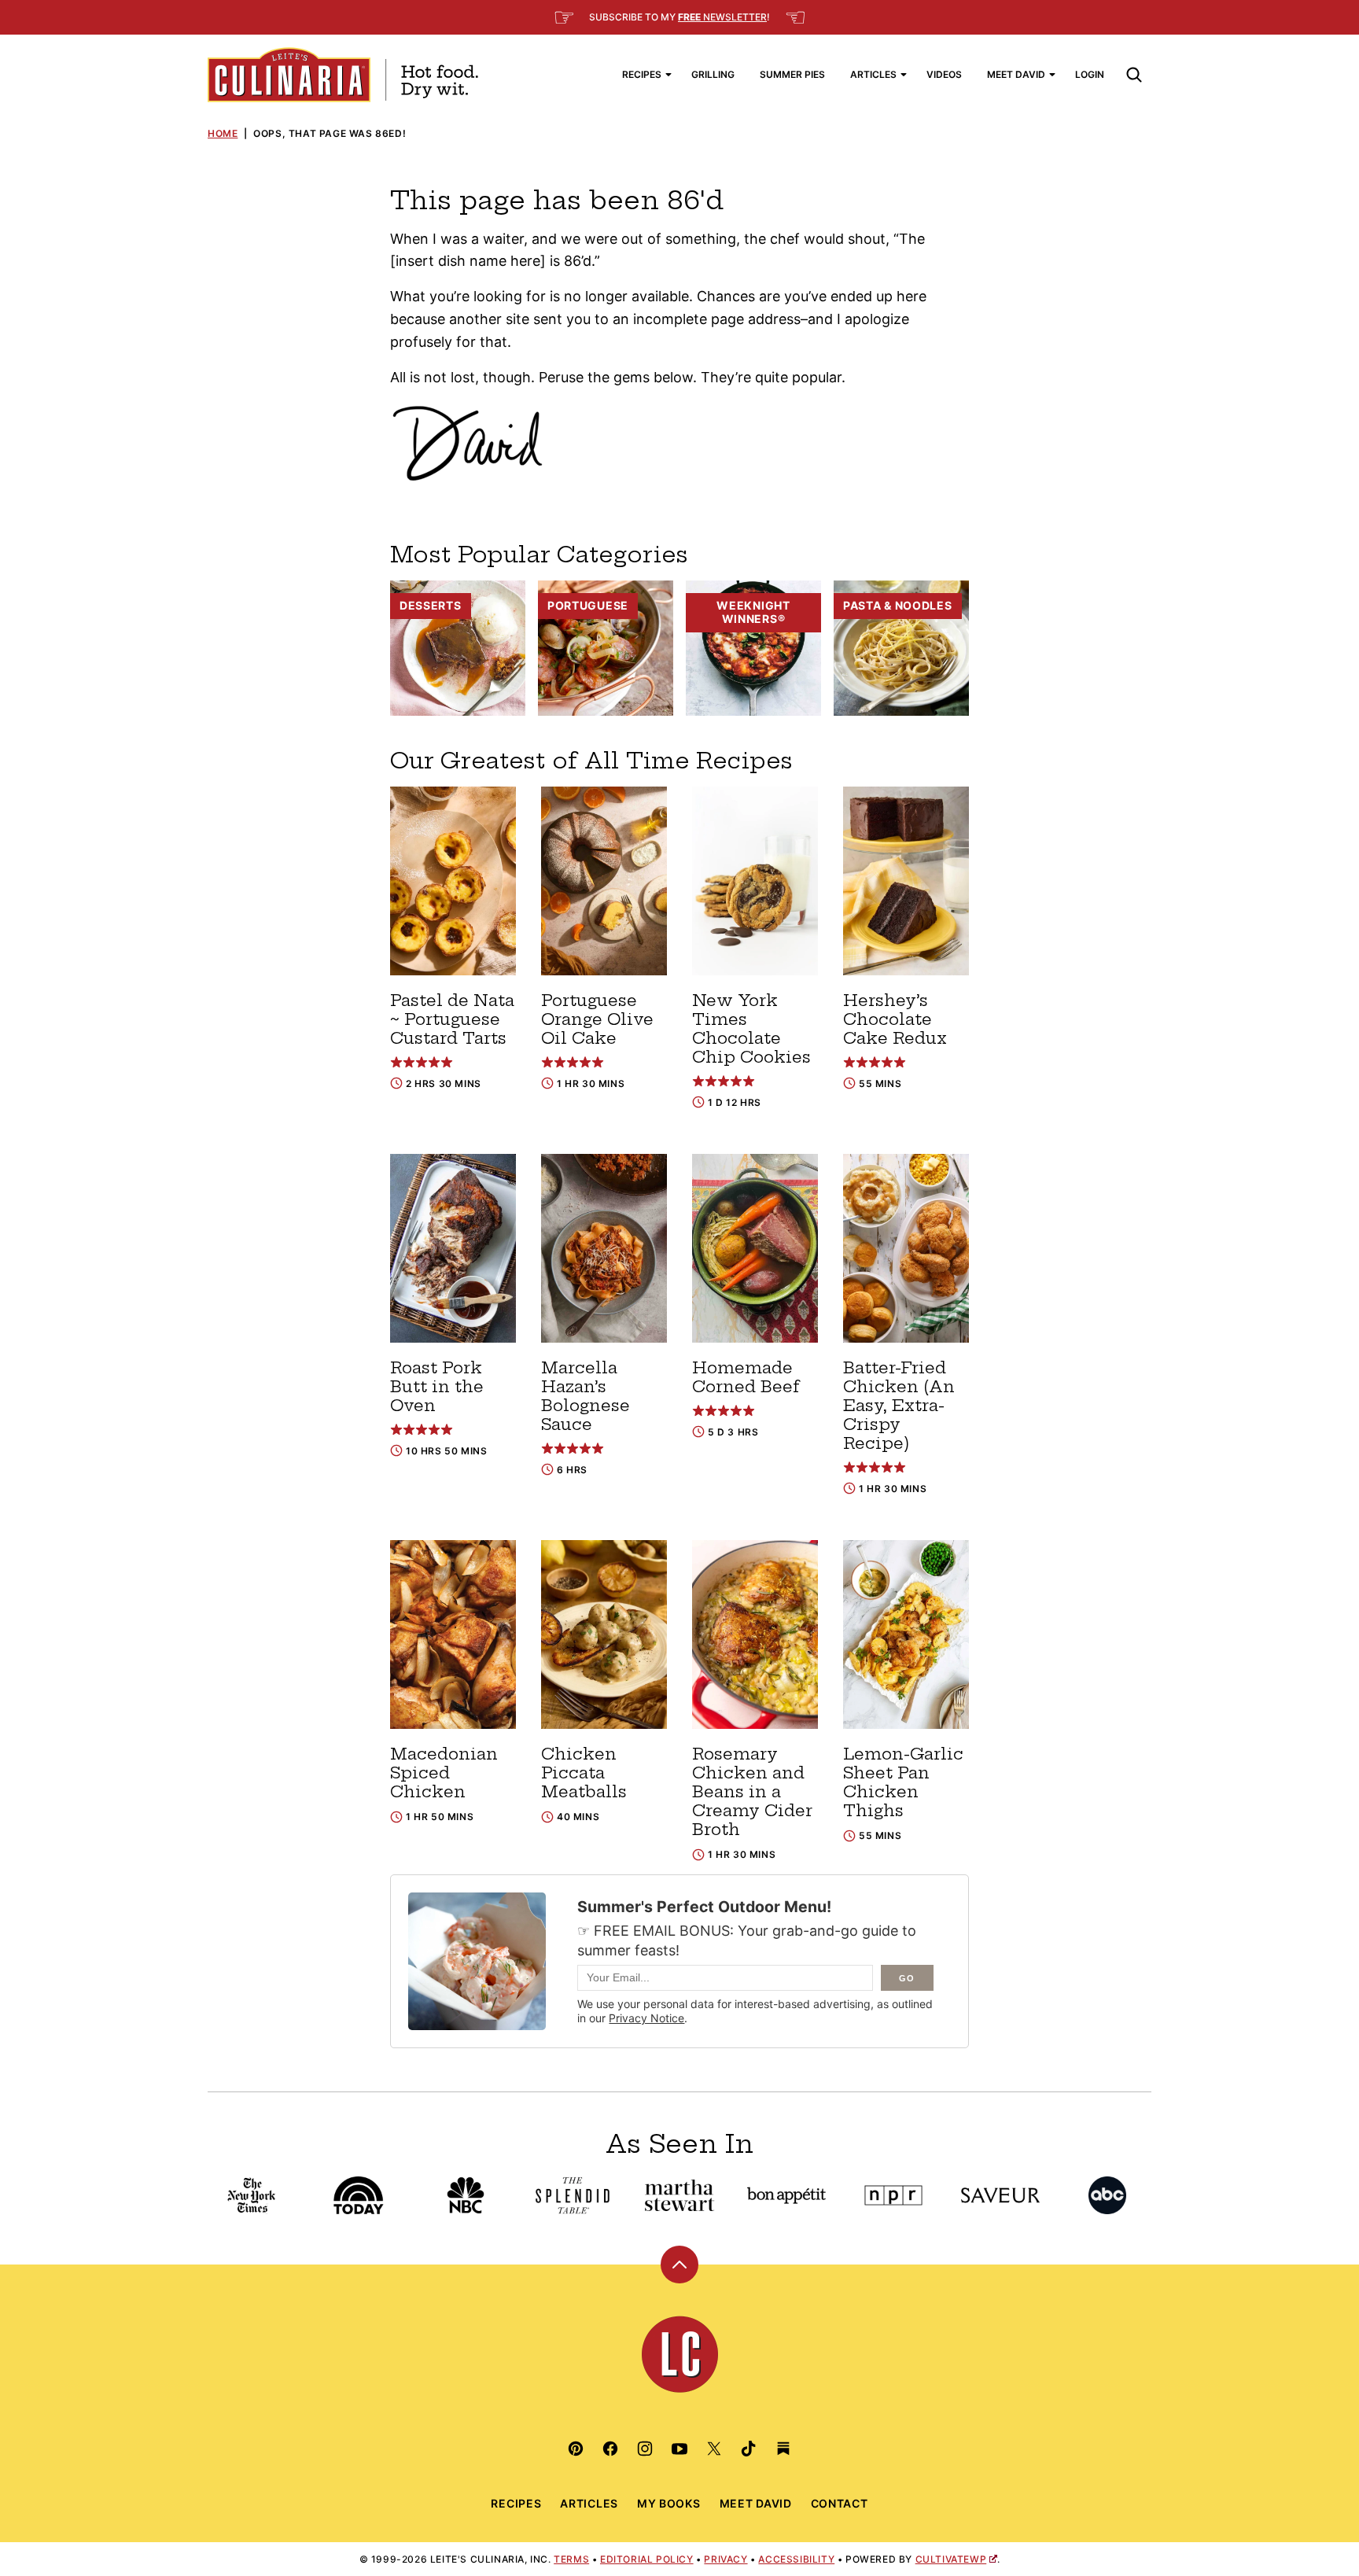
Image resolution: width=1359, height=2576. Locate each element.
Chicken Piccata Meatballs (584, 1773)
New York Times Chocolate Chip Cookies (751, 1028)
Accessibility (796, 2559)
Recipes (642, 74)
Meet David (1016, 74)
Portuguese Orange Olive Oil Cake (597, 1019)
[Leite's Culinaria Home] (343, 75)
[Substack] (783, 2449)
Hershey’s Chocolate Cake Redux (895, 1019)
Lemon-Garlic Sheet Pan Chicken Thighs (903, 1782)
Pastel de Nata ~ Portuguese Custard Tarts (452, 1019)
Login (1090, 74)
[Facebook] (610, 2449)
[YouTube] (679, 2449)
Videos (944, 74)
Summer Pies (792, 74)
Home (223, 133)
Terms (571, 2559)
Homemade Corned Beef (746, 1377)
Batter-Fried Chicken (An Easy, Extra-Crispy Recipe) (899, 1405)
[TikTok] (749, 2449)
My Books (669, 2503)
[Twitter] (714, 2449)
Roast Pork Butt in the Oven (437, 1386)
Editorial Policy (647, 2559)
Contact (840, 2503)
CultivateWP (951, 2559)
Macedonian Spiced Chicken (444, 1773)
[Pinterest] (576, 2449)
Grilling (713, 74)
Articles (873, 74)
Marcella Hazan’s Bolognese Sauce (586, 1396)
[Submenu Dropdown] (668, 75)
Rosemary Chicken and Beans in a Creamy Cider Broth (752, 1791)
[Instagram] (645, 2449)
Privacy (726, 2559)
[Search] (1134, 75)
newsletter (722, 17)
